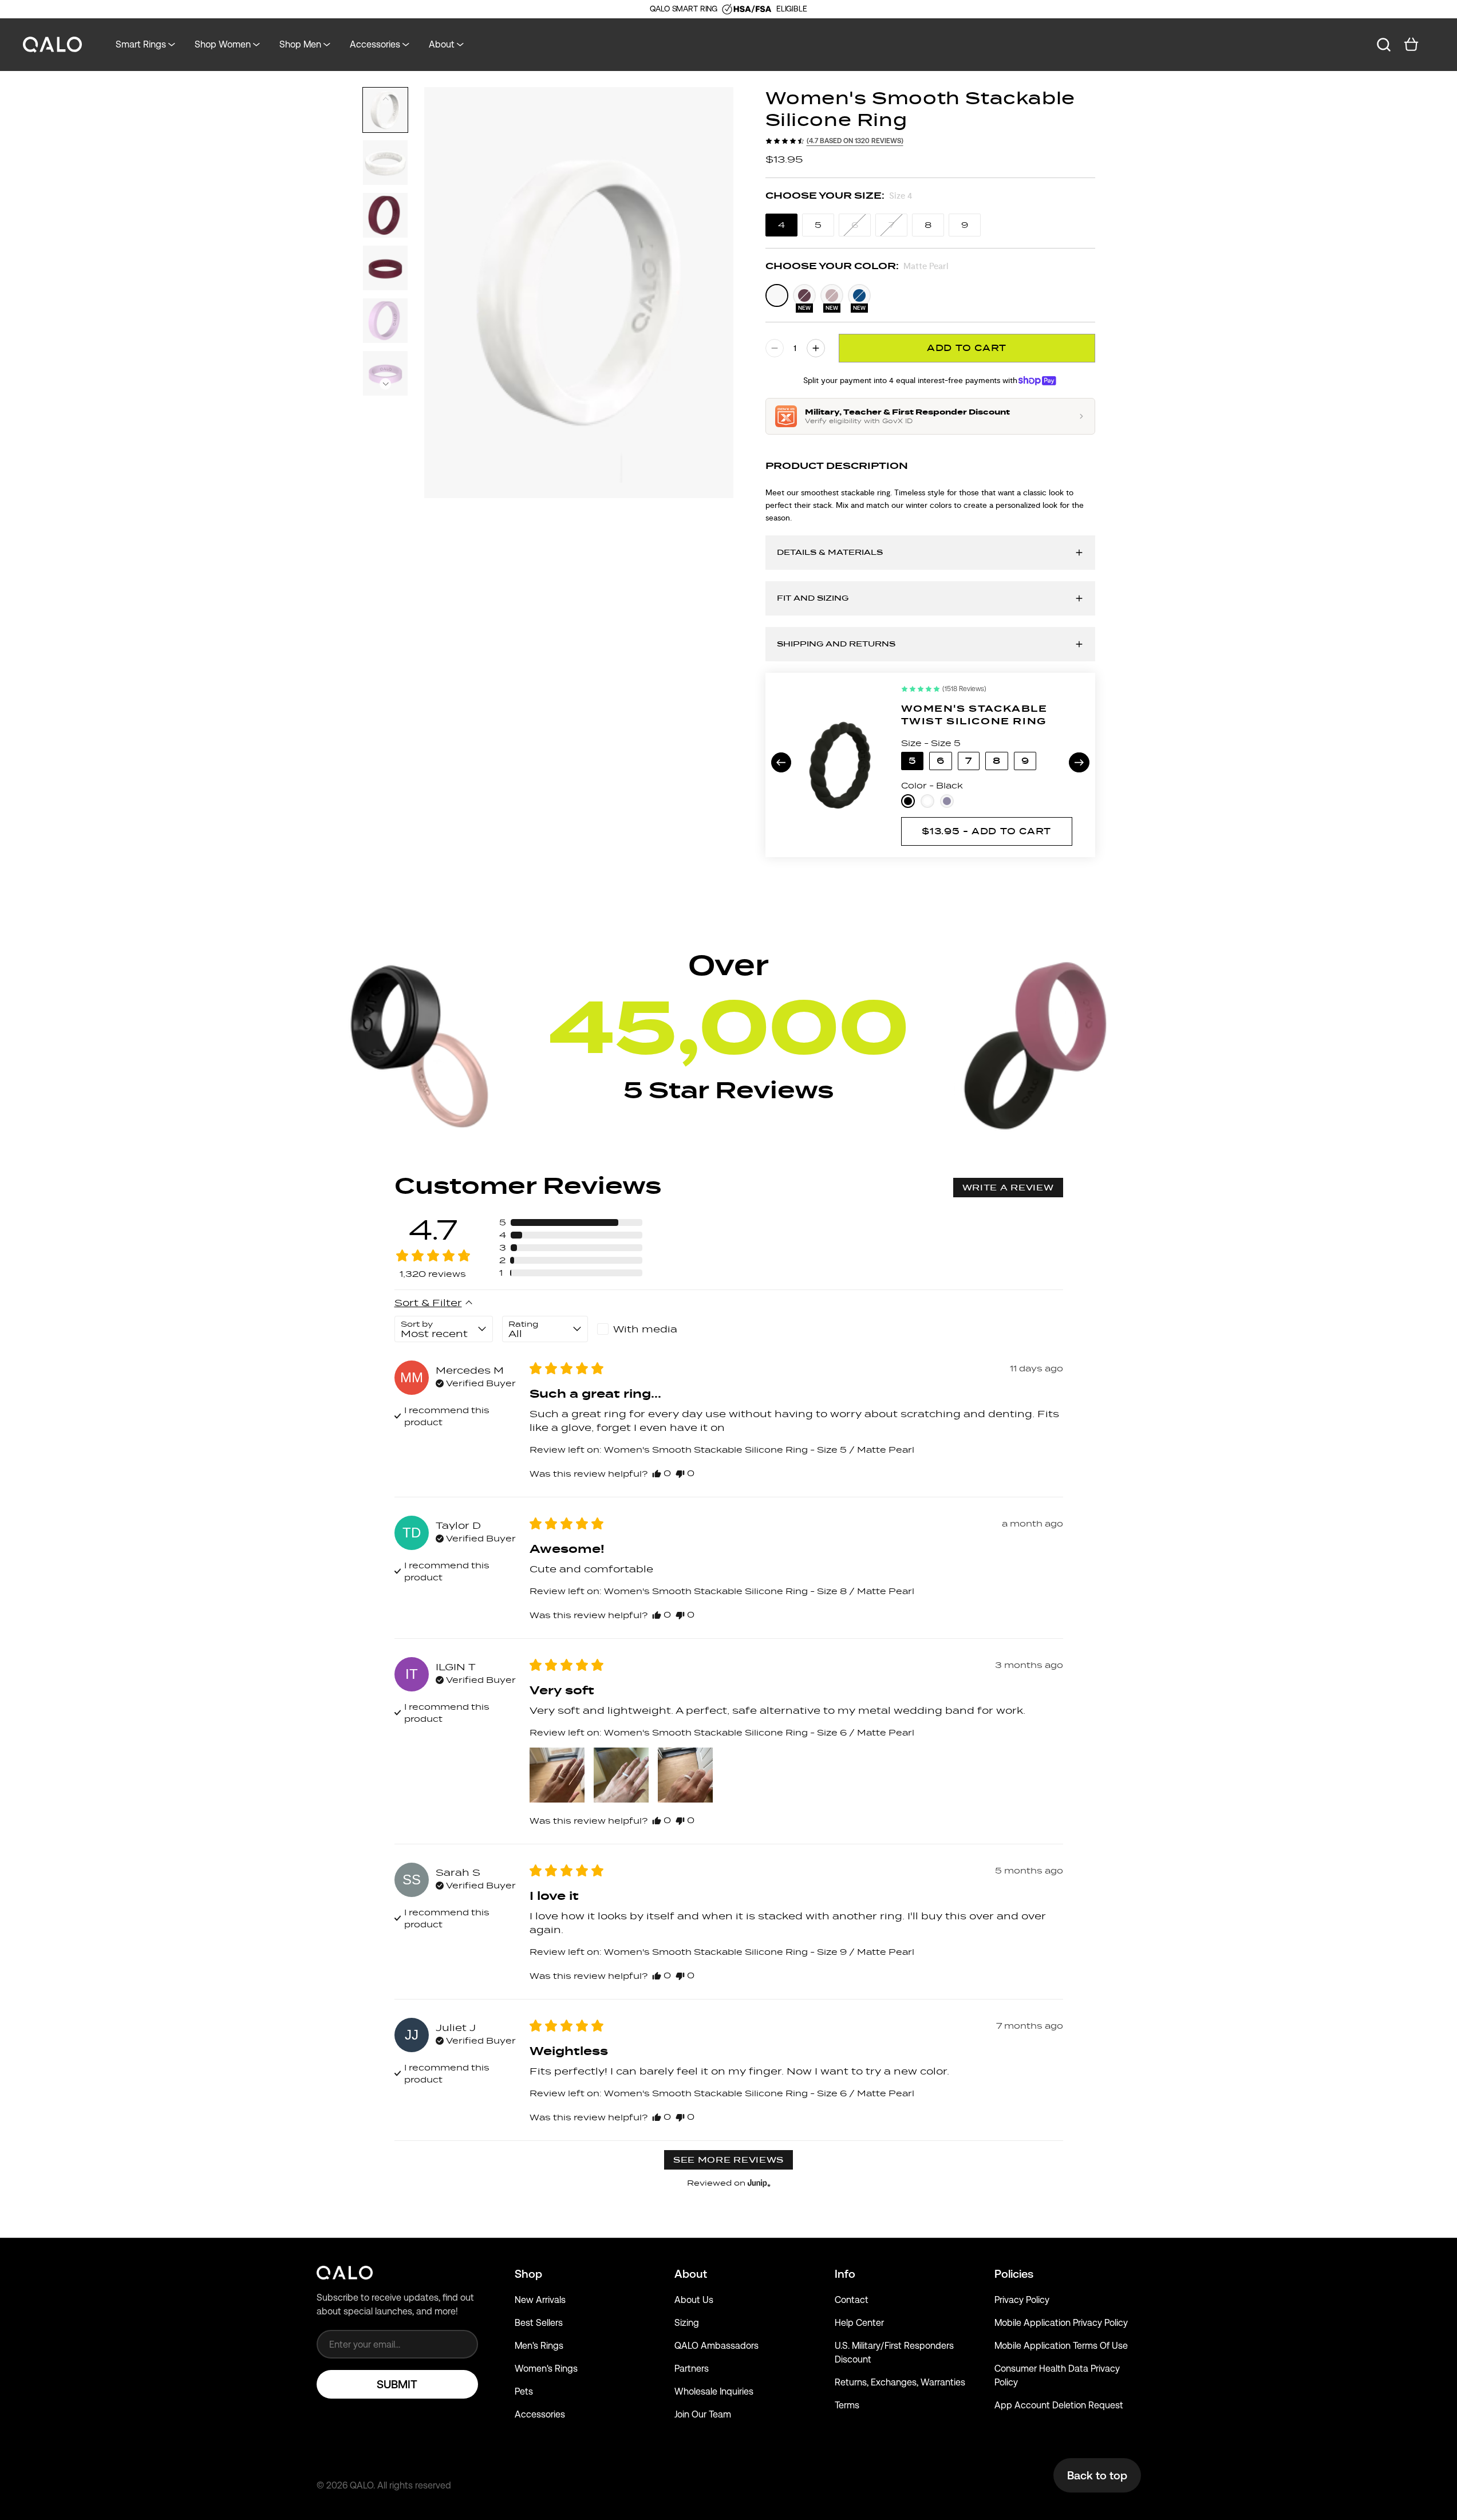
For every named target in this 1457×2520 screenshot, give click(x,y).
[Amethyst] (947, 801)
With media (645, 1329)
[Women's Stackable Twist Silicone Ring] (839, 765)
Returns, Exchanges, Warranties (900, 2382)
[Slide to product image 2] (385, 163)
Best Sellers (539, 2323)
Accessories (540, 2414)
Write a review (1008, 1188)
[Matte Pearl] (777, 295)
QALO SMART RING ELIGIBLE (728, 9)
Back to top (1097, 2475)
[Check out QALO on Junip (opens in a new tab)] (758, 2183)
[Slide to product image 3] (385, 215)
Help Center (859, 2323)
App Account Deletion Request (1059, 2405)
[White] (927, 801)
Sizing (687, 2323)
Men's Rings (539, 2346)
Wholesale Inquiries (714, 2391)
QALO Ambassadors (716, 2346)
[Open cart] (1411, 45)
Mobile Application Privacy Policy (1061, 2323)
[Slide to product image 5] (385, 321)
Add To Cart (967, 348)
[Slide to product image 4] (385, 268)
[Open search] (1384, 45)
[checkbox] (640, 1329)
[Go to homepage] (53, 45)
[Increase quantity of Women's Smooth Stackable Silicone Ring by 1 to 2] (816, 348)
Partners (692, 2369)
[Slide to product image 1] (385, 110)
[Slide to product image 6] (385, 373)
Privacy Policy (1022, 2300)
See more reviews (728, 2160)
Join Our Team (703, 2414)
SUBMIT (397, 2384)
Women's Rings (546, 2369)
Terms (847, 2405)
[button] (385, 384)
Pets (524, 2391)
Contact (852, 2300)
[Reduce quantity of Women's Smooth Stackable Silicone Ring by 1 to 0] (775, 348)
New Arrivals (540, 2300)
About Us (694, 2300)
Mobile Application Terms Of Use (1061, 2346)
